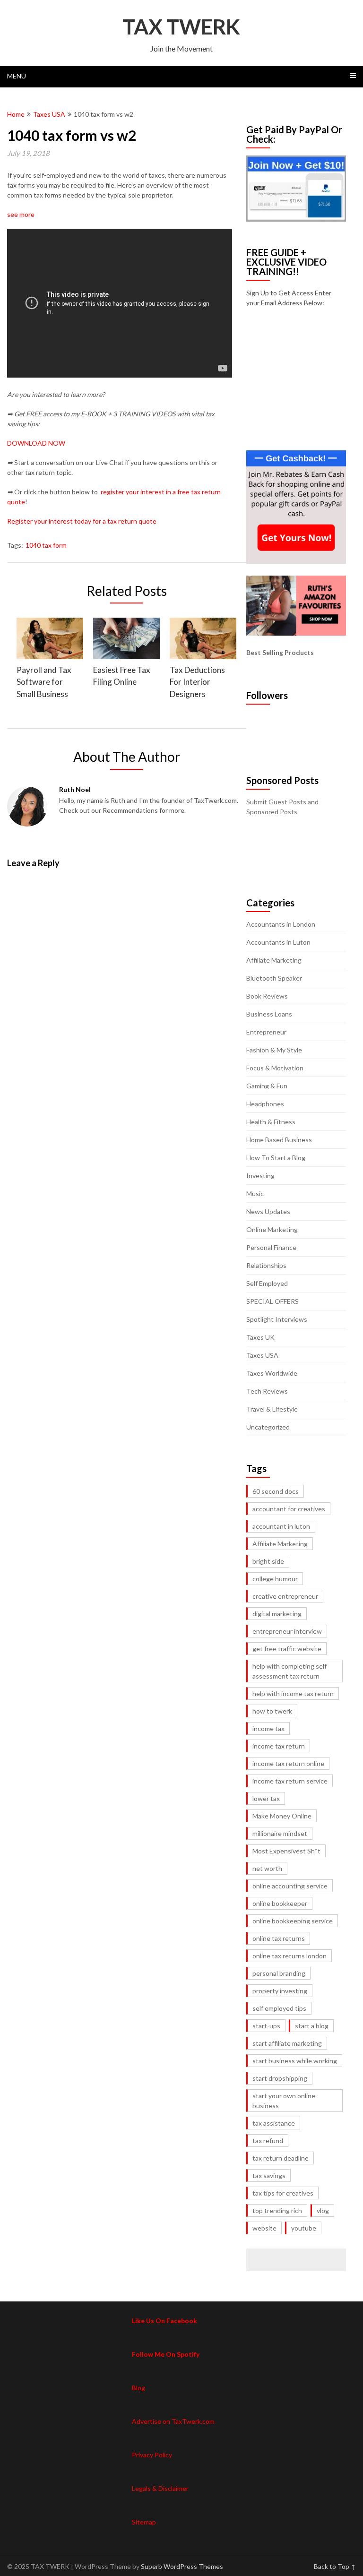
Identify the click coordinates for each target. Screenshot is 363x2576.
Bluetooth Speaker (274, 978)
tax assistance (274, 2123)
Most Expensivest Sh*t (286, 1851)
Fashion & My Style (274, 1050)
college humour (275, 1579)
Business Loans (269, 1014)
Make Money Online (282, 1816)
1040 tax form (46, 545)
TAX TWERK (181, 26)
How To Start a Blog (276, 1158)
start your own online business (284, 2101)
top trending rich (277, 2210)
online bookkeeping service (293, 1921)
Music (255, 1193)
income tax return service (290, 1781)
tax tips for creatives (283, 2193)
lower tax (266, 1798)
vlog (323, 2210)
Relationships (266, 1265)
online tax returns (279, 1938)
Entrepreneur (266, 1032)
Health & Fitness (271, 1122)
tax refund (268, 2141)
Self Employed (267, 1283)
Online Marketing (272, 1229)
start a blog (312, 2026)
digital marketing (277, 1614)
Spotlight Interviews (277, 1319)
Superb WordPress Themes (182, 2566)
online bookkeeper (280, 1903)
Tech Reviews (267, 1391)
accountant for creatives (289, 1509)
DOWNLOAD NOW (36, 443)
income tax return (279, 1746)
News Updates (268, 1211)
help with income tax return (293, 1693)
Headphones (265, 1104)
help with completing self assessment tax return (290, 1671)
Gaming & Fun (267, 1086)
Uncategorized (268, 1427)
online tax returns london (290, 1956)
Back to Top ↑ (335, 2566)
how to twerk (272, 1711)
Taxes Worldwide (272, 1373)
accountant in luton (281, 1526)
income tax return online (288, 1763)
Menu (17, 76)
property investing (280, 1991)
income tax (268, 1728)
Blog (138, 2388)
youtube (304, 2228)
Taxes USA (49, 114)
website (264, 2228)
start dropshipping (280, 2078)
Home (16, 114)
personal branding (279, 1973)
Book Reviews (267, 996)
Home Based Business (279, 1140)
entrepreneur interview (287, 1631)
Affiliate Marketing (274, 960)
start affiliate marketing (287, 2043)
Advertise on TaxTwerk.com (173, 2421)
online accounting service (290, 1886)
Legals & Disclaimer (160, 2488)
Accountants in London (281, 924)
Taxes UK (260, 1337)
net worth (267, 1868)
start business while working (295, 2061)
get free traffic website (287, 1649)
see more (21, 214)
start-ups (266, 2026)
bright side (268, 1561)
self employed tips (279, 2008)
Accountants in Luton (278, 942)
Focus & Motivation (275, 1068)
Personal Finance (271, 1247)
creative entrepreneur (285, 1596)
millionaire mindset (280, 1833)
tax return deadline (281, 2158)
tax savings (269, 2175)
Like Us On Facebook (164, 2321)
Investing (260, 1176)
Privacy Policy (152, 2455)
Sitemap (144, 2522)
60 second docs (276, 1491)
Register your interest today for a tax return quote (82, 521)
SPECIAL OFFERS (272, 1301)
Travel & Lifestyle (272, 1409)
